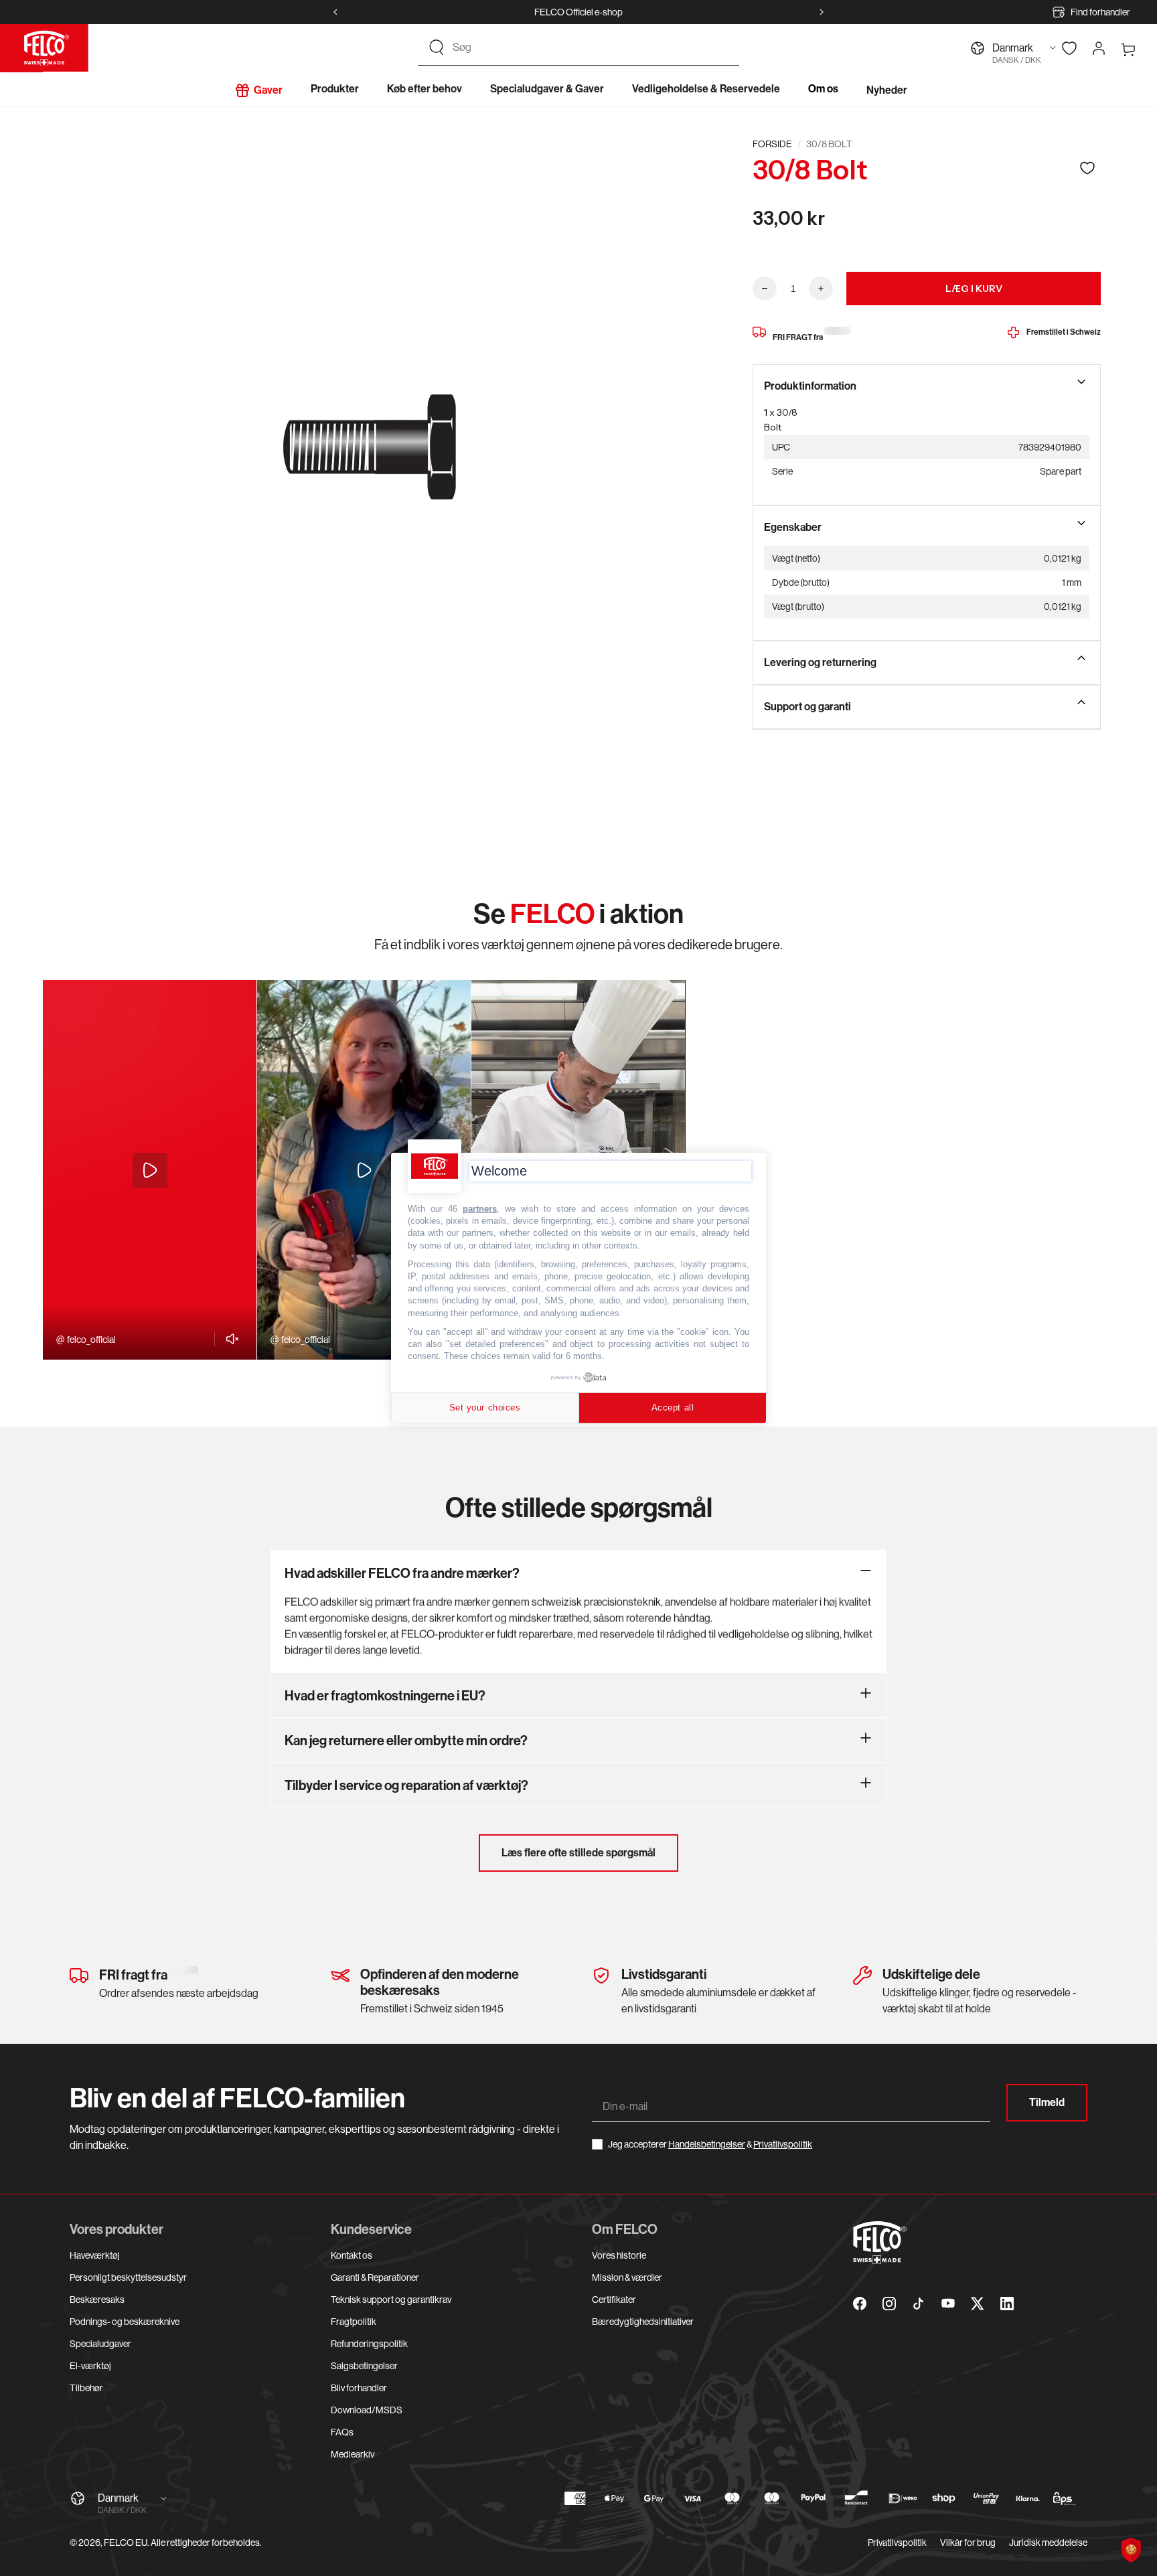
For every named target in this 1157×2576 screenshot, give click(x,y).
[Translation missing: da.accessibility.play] (150, 1170)
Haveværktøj (95, 2255)
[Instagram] (889, 2304)
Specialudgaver (100, 2344)
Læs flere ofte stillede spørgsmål (578, 1853)
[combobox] (591, 48)
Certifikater (614, 2300)
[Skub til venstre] (335, 12)
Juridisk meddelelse (1048, 2543)
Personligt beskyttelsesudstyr (128, 2277)
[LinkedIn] (1007, 2304)
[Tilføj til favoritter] (1087, 168)
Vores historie (619, 2255)
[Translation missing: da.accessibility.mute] (229, 1339)
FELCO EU (126, 2543)
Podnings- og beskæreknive (125, 2322)
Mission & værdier (627, 2277)
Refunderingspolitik (369, 2344)
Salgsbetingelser (364, 2366)
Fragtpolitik (354, 2322)
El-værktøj (90, 2366)
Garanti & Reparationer (375, 2277)
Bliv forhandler (359, 2388)
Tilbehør (86, 2388)
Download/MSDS (367, 2410)
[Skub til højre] (822, 12)
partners (480, 1209)
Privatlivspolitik (783, 2144)
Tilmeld (1047, 2102)
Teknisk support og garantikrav (391, 2300)
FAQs (342, 2432)
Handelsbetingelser (707, 2144)
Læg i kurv (974, 289)
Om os (823, 89)
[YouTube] (948, 2304)
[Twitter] (978, 2304)
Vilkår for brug (968, 2543)
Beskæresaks (97, 2300)
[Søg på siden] (437, 48)
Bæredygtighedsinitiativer (643, 2322)
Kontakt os (352, 2255)
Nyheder (887, 90)
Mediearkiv (353, 2454)
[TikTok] (919, 2304)
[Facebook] (860, 2304)
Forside (772, 144)
